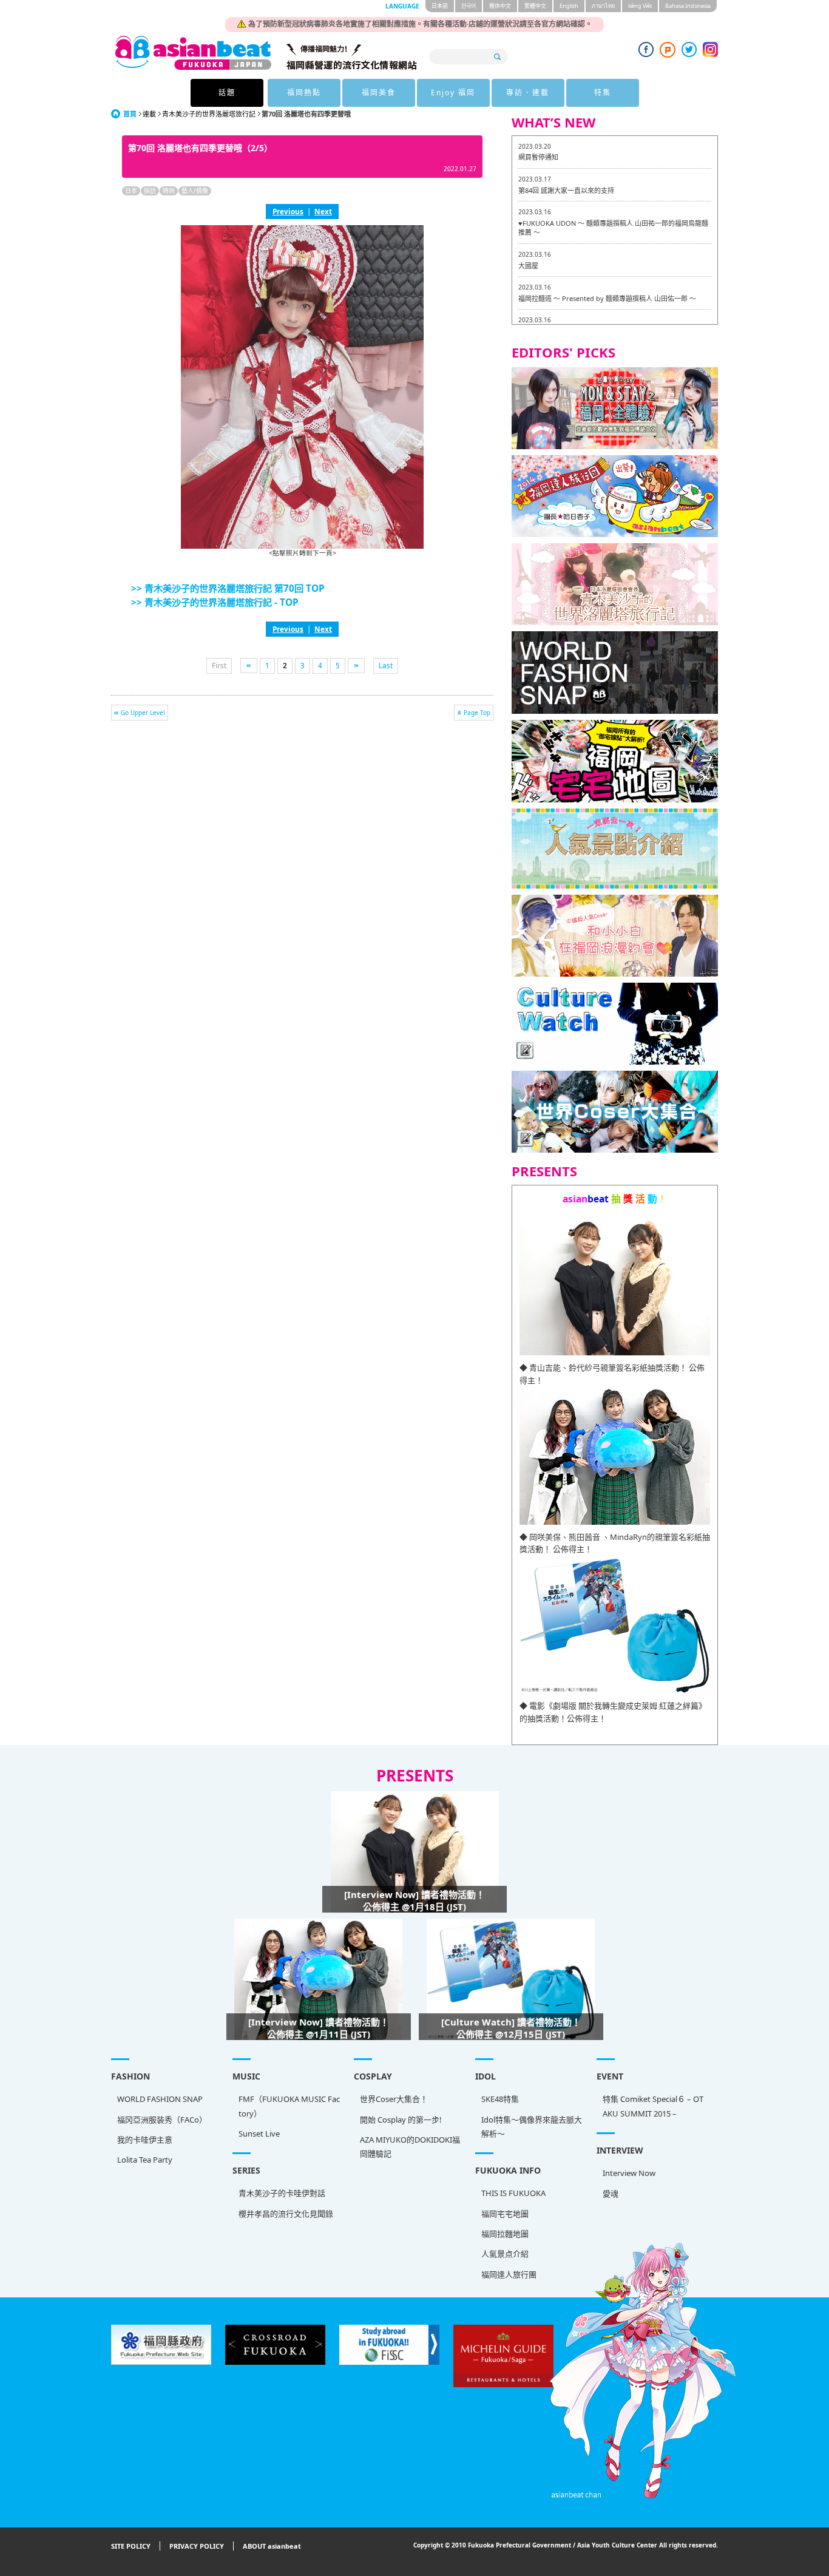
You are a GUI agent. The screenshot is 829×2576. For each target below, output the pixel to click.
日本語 (440, 6)
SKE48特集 (500, 2099)
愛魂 (611, 2194)
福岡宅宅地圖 (505, 2214)
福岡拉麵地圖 (505, 2234)
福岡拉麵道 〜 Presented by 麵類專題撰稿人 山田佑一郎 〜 (607, 298)
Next (323, 211)
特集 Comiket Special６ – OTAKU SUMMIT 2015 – (653, 2106)
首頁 (130, 114)
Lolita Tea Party (145, 2160)
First (219, 665)
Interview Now (629, 2173)
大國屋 (528, 266)
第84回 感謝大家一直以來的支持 (566, 190)
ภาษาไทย (603, 6)
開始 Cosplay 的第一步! (401, 2120)
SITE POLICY (131, 2546)
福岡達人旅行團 (509, 2274)
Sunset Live (259, 2134)
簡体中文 (500, 6)
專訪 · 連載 (528, 93)
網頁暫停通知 (538, 157)
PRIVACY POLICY (197, 2546)
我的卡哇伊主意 (145, 2140)
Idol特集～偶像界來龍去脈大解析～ (532, 2127)
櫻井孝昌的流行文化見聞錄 (286, 2214)
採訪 (150, 191)
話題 (227, 93)
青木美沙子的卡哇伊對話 (282, 2193)
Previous (288, 211)
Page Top (477, 713)
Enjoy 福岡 (453, 93)
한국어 (469, 6)
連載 (149, 114)
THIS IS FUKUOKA (513, 2193)
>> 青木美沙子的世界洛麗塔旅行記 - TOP (215, 602)
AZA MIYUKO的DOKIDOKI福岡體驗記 (410, 2147)
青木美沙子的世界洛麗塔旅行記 (209, 114)
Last (386, 665)
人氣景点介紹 (505, 2254)
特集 (603, 93)
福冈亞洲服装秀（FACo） (162, 2120)
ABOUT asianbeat (272, 2546)
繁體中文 (535, 6)
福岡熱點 (304, 93)
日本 (131, 191)
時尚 (169, 191)
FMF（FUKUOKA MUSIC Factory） (289, 2106)
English (569, 6)
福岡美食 (379, 93)
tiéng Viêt (640, 6)
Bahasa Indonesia (688, 6)
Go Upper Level (143, 713)
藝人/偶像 (195, 191)
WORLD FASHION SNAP (160, 2099)
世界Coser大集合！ (394, 2099)
